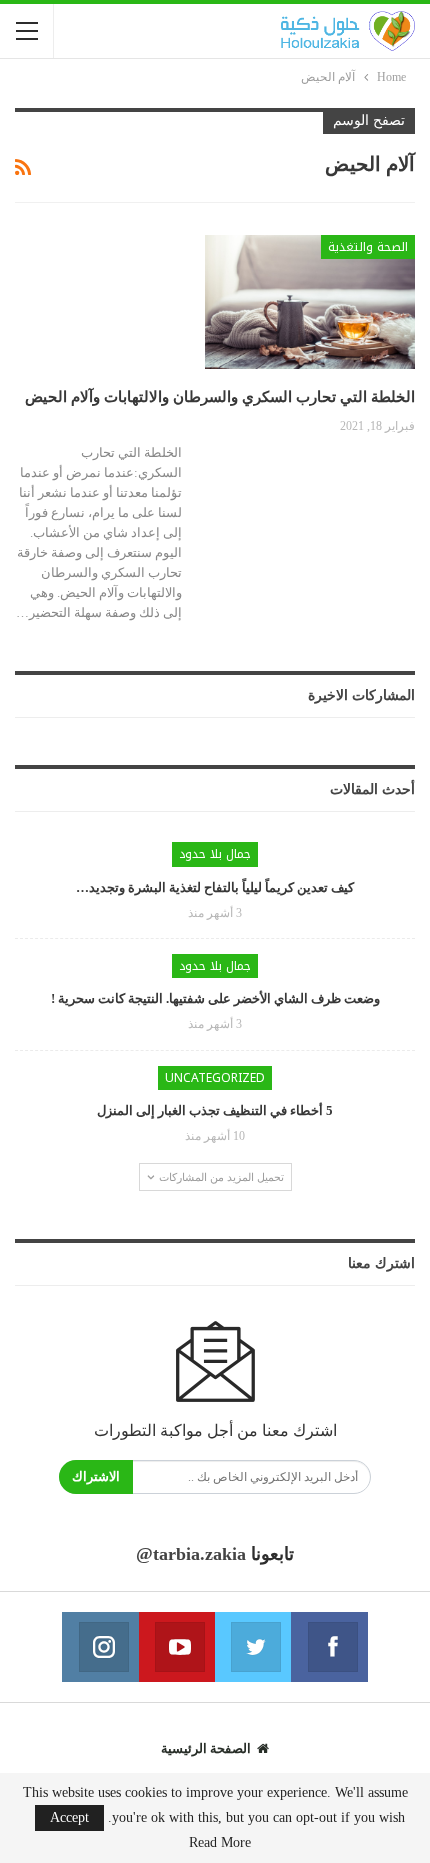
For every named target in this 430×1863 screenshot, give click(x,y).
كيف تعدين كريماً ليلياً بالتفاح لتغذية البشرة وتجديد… (215, 887)
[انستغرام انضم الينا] (100, 1647)
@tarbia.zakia (191, 1554)
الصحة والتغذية (368, 247)
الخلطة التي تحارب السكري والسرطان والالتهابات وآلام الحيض (220, 397)
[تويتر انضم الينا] (253, 1647)
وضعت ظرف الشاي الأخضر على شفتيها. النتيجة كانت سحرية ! (215, 998)
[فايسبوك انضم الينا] (329, 1647)
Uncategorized (215, 1078)
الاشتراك (96, 1476)
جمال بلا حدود (215, 854)
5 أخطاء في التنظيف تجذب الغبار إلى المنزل (215, 1110)
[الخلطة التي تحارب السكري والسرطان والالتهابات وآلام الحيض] (310, 302)
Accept (69, 1817)
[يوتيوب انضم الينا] (177, 1647)
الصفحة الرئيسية (206, 1748)
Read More (220, 1843)
